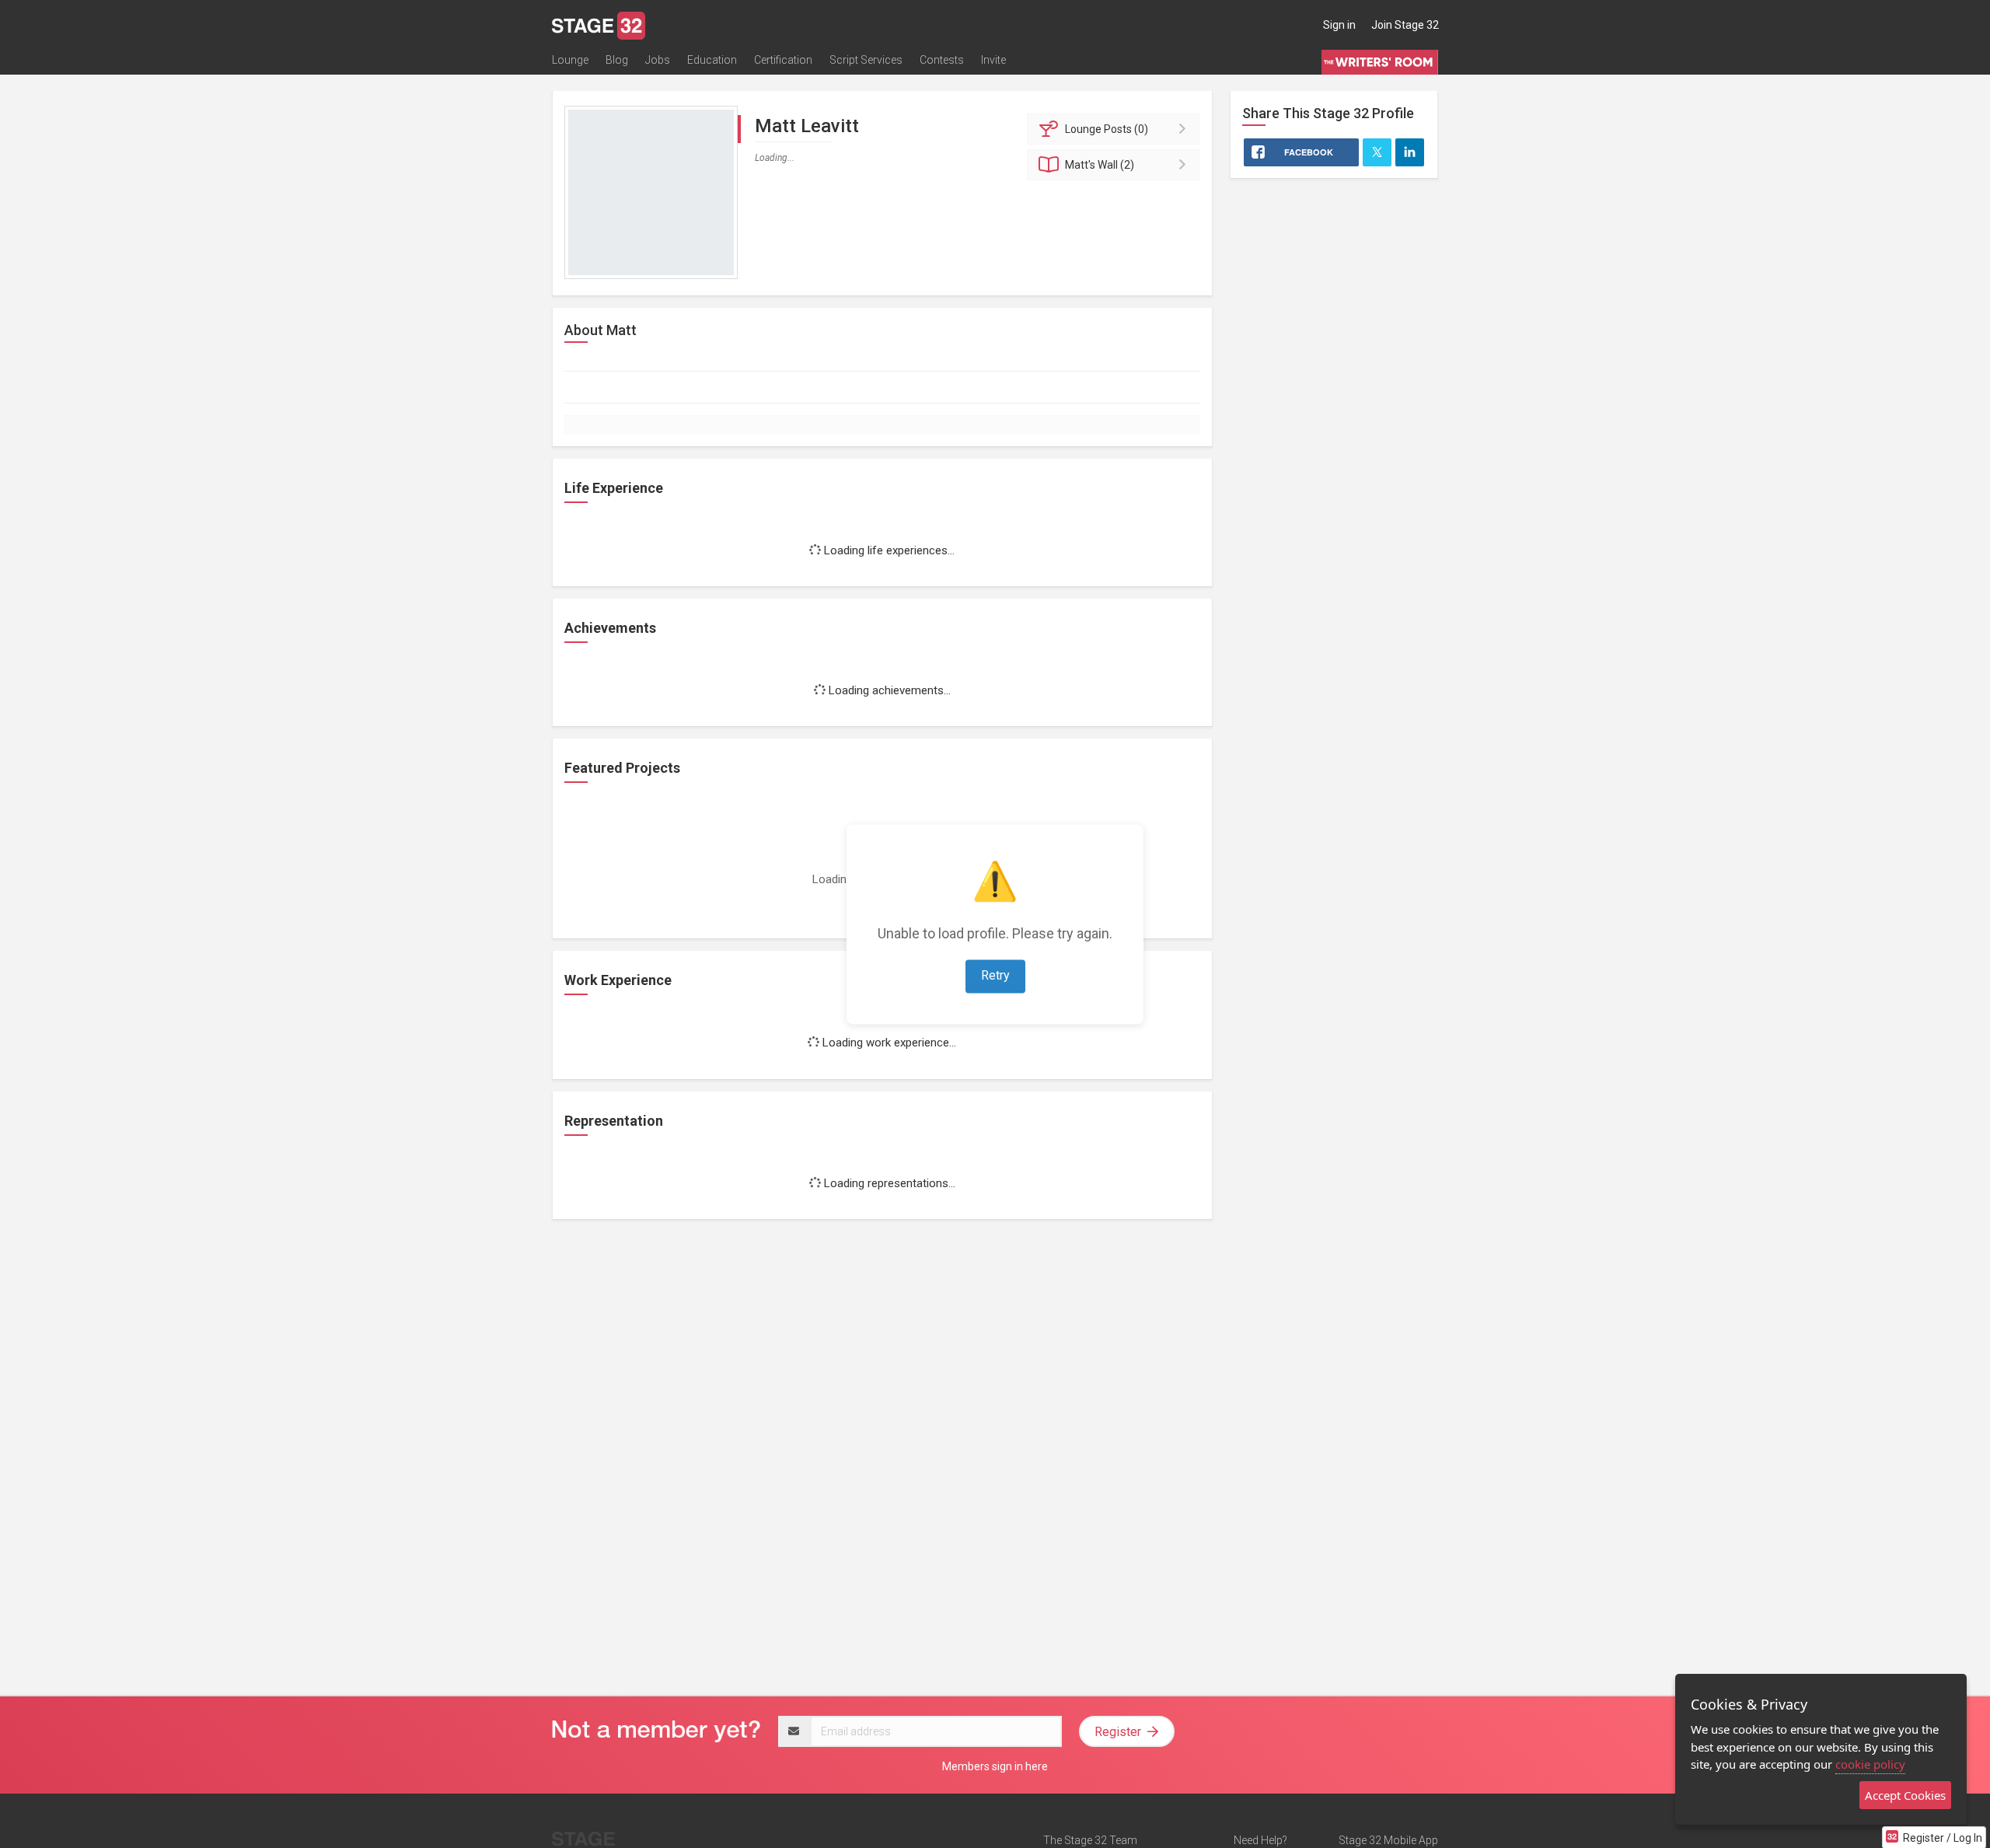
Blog (617, 60)
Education (712, 60)
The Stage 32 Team (1090, 1840)
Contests (942, 60)
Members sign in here (995, 1766)
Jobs (658, 60)
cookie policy (1870, 1764)
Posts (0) (1107, 129)
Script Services (866, 60)
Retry (995, 975)
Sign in (1339, 25)
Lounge (570, 60)
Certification (783, 60)
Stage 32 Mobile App (1388, 1840)
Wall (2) (1100, 165)
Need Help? (1260, 1840)
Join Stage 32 (1405, 25)
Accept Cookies (1905, 1795)
